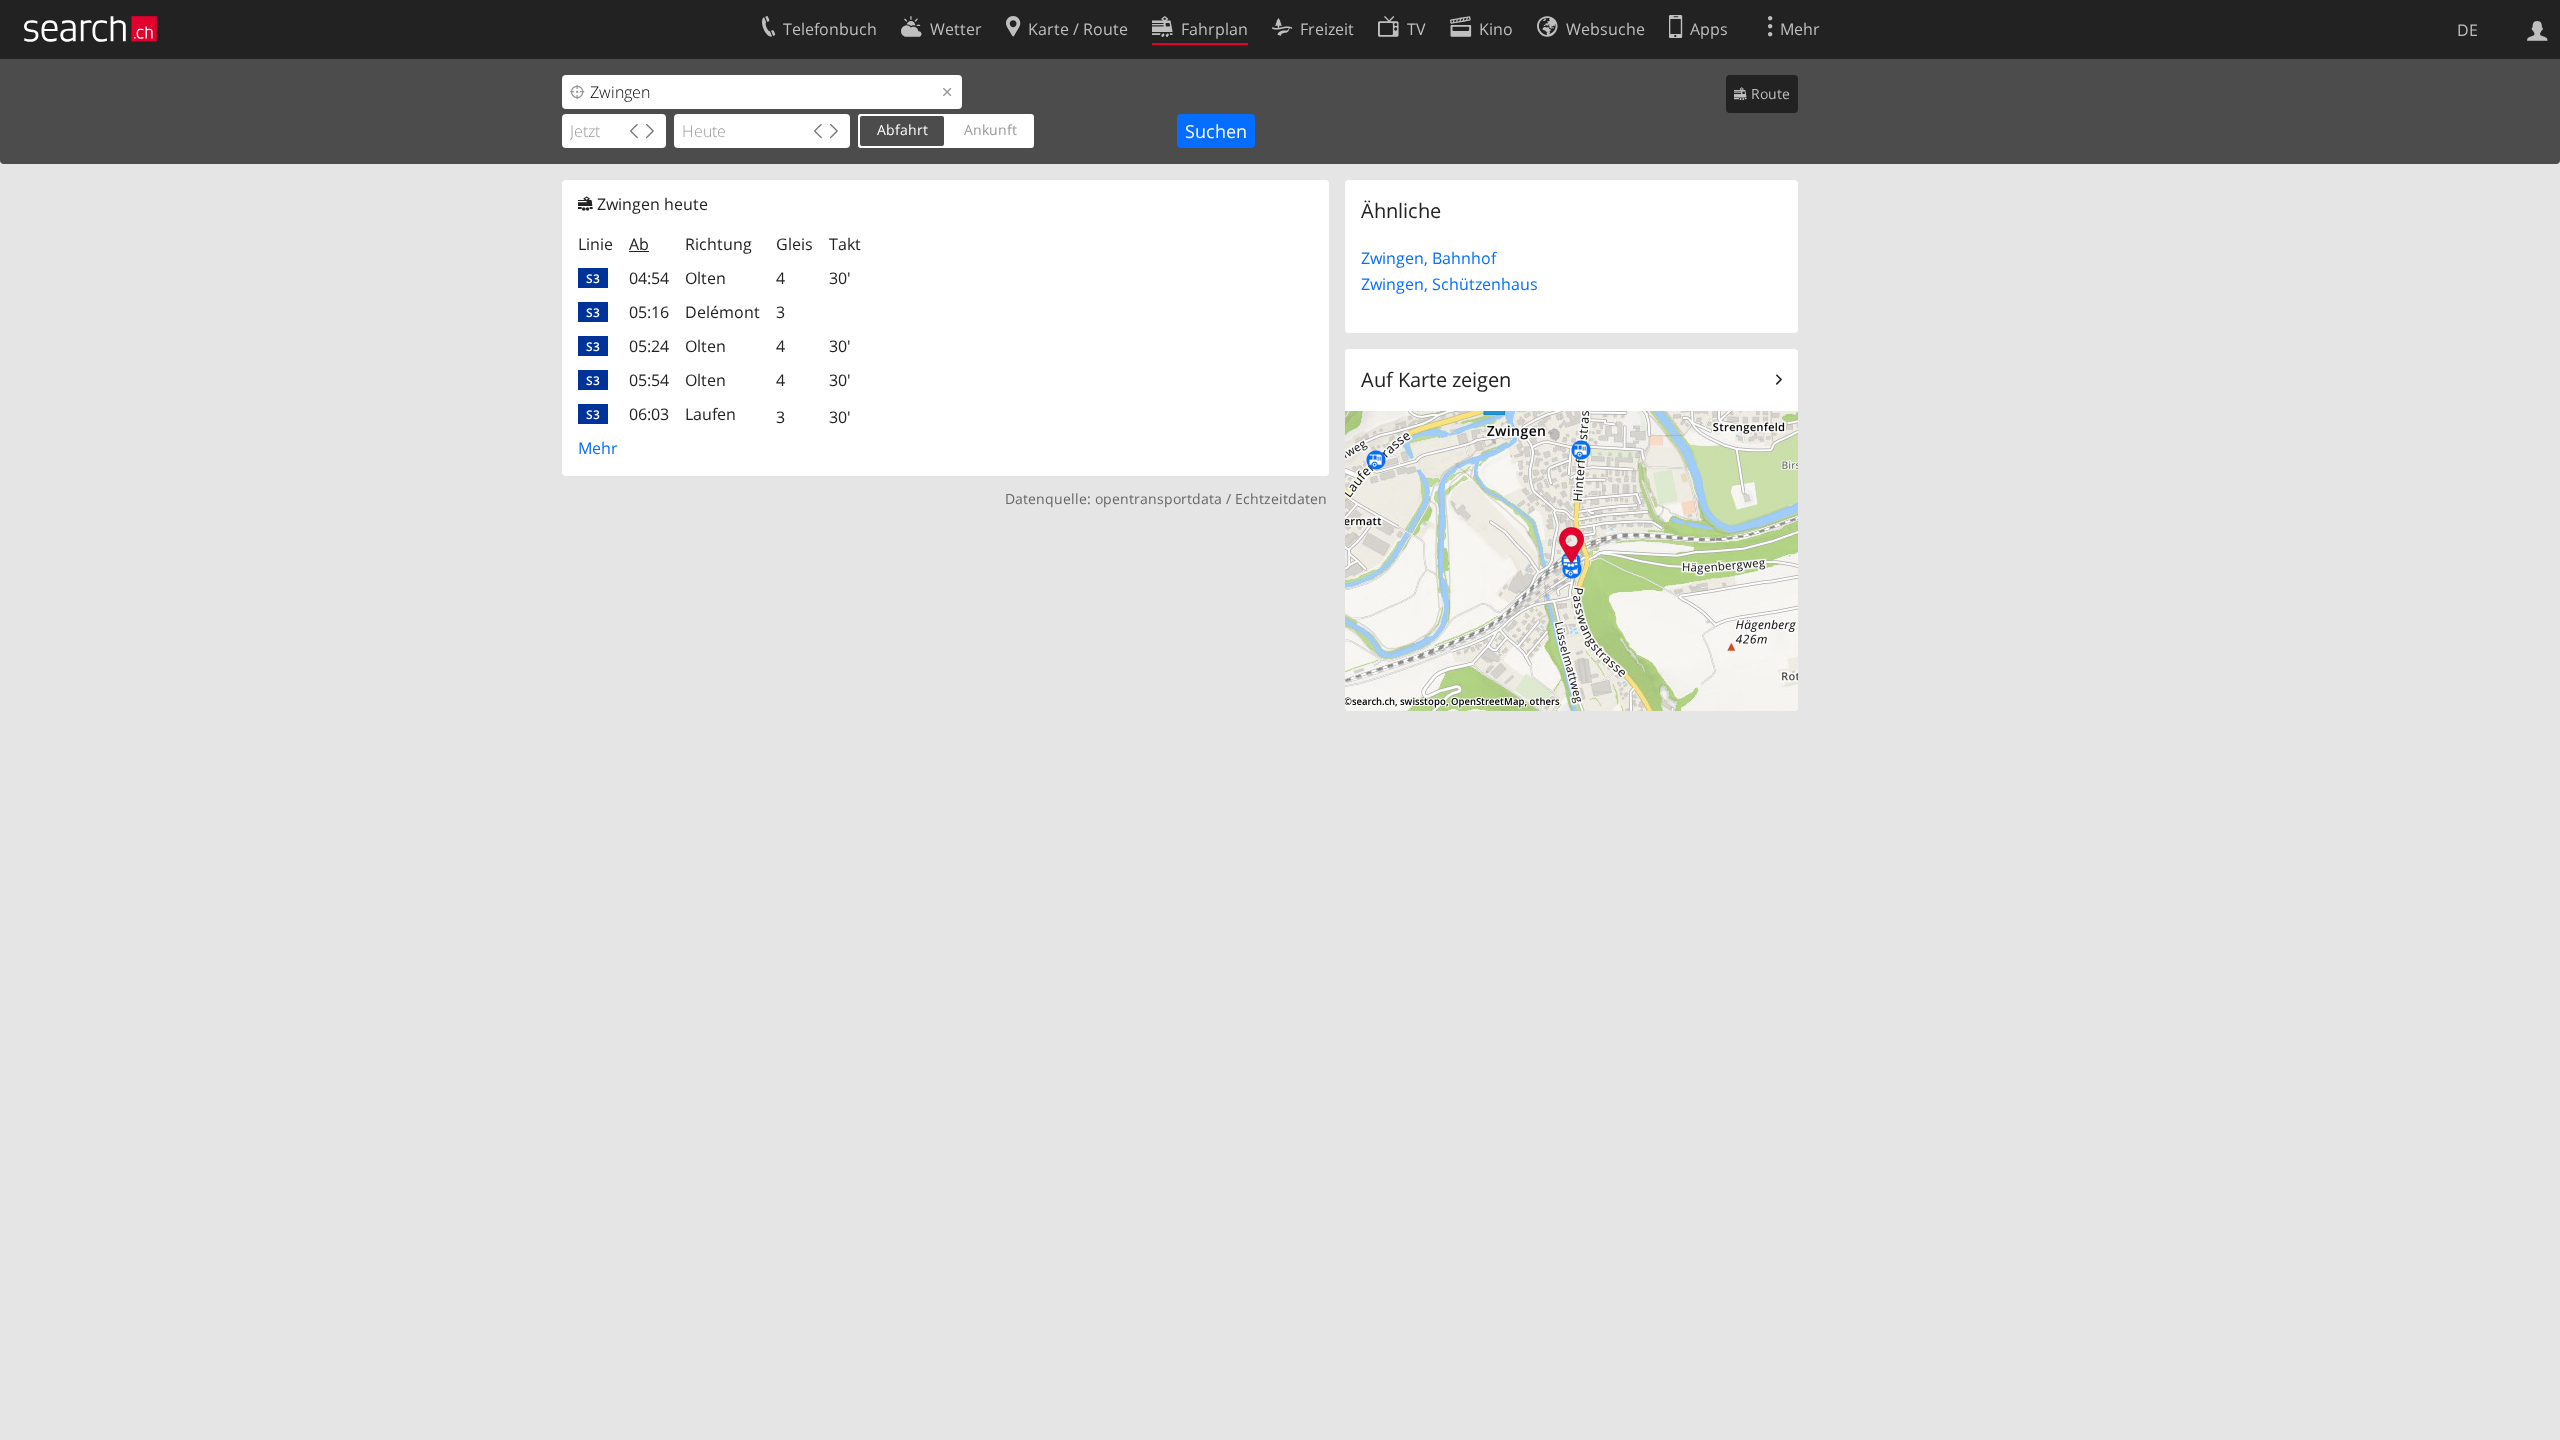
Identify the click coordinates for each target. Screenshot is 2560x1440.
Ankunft (990, 129)
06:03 (649, 414)
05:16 (649, 312)
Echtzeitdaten (1281, 498)
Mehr (598, 448)
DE (2467, 30)
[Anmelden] (2537, 29)
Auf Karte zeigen (1436, 379)
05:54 (649, 380)
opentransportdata (1158, 498)
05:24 (649, 346)
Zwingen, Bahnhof (1428, 258)
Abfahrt (902, 129)
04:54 (649, 278)
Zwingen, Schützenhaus (1449, 284)
